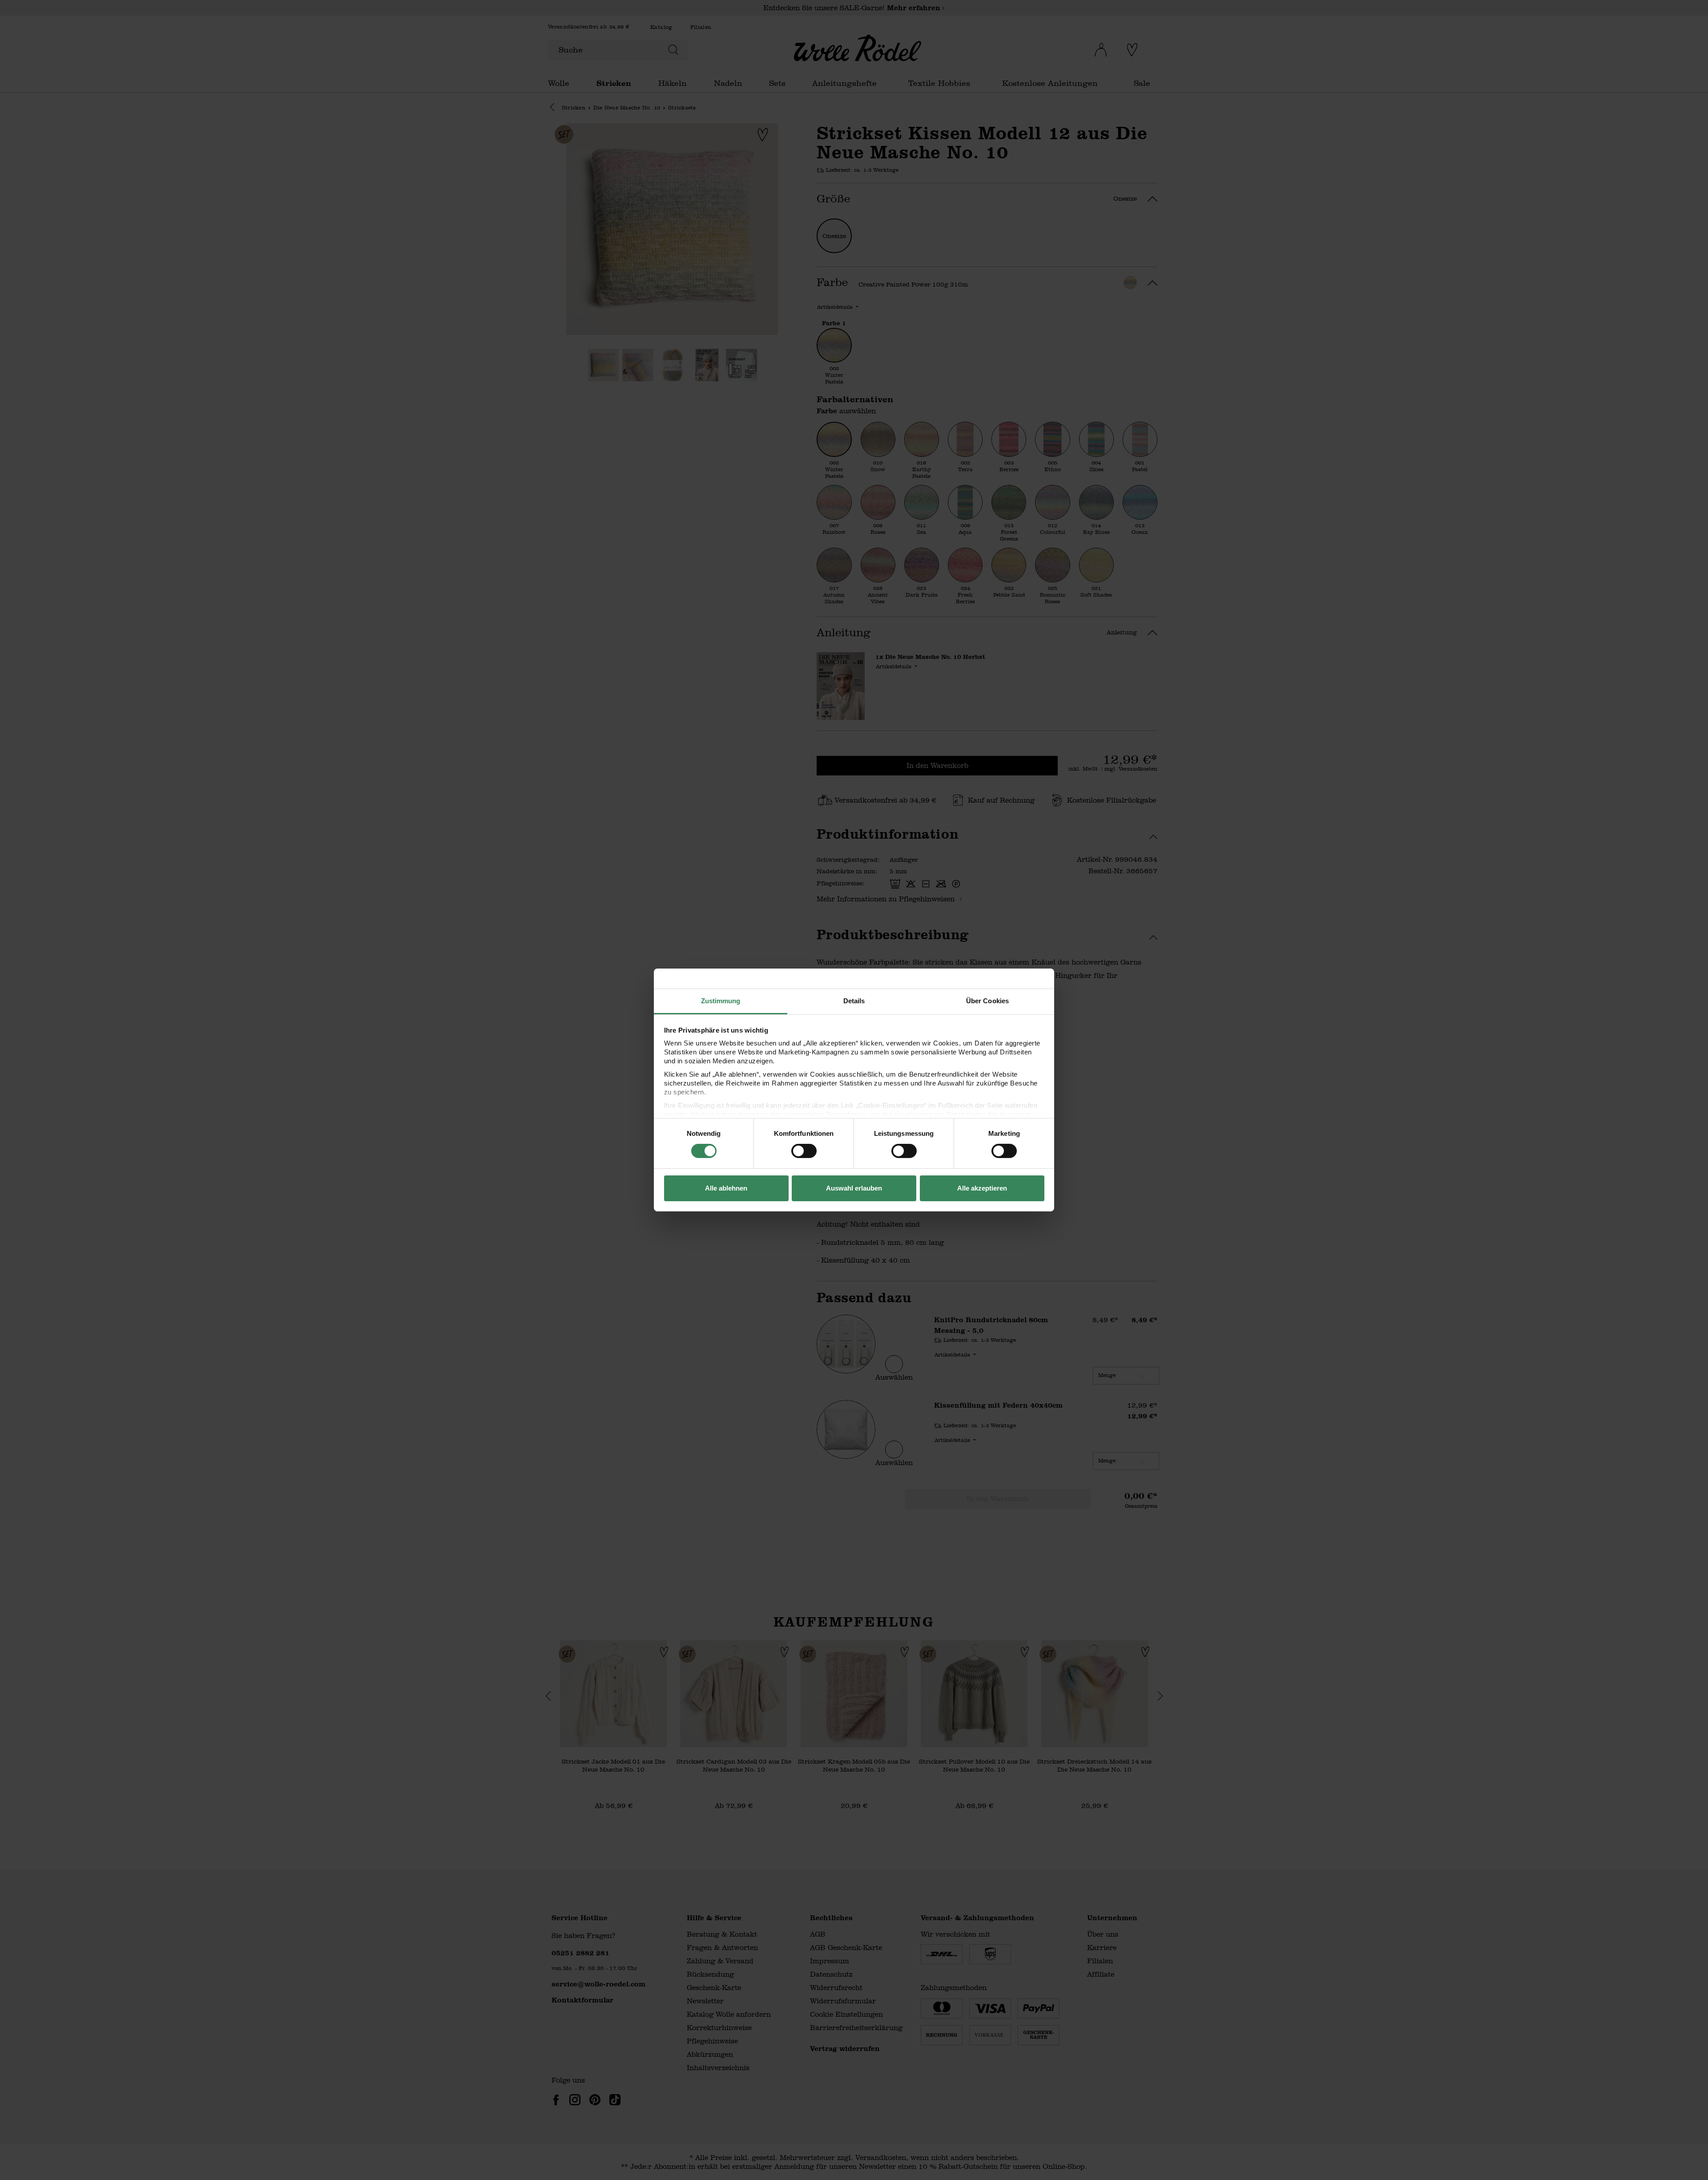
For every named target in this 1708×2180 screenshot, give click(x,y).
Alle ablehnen (726, 1188)
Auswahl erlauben (854, 1188)
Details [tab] (854, 1001)
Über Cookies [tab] (987, 1001)
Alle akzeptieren (982, 1188)
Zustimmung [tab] (721, 1001)
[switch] (804, 1151)
